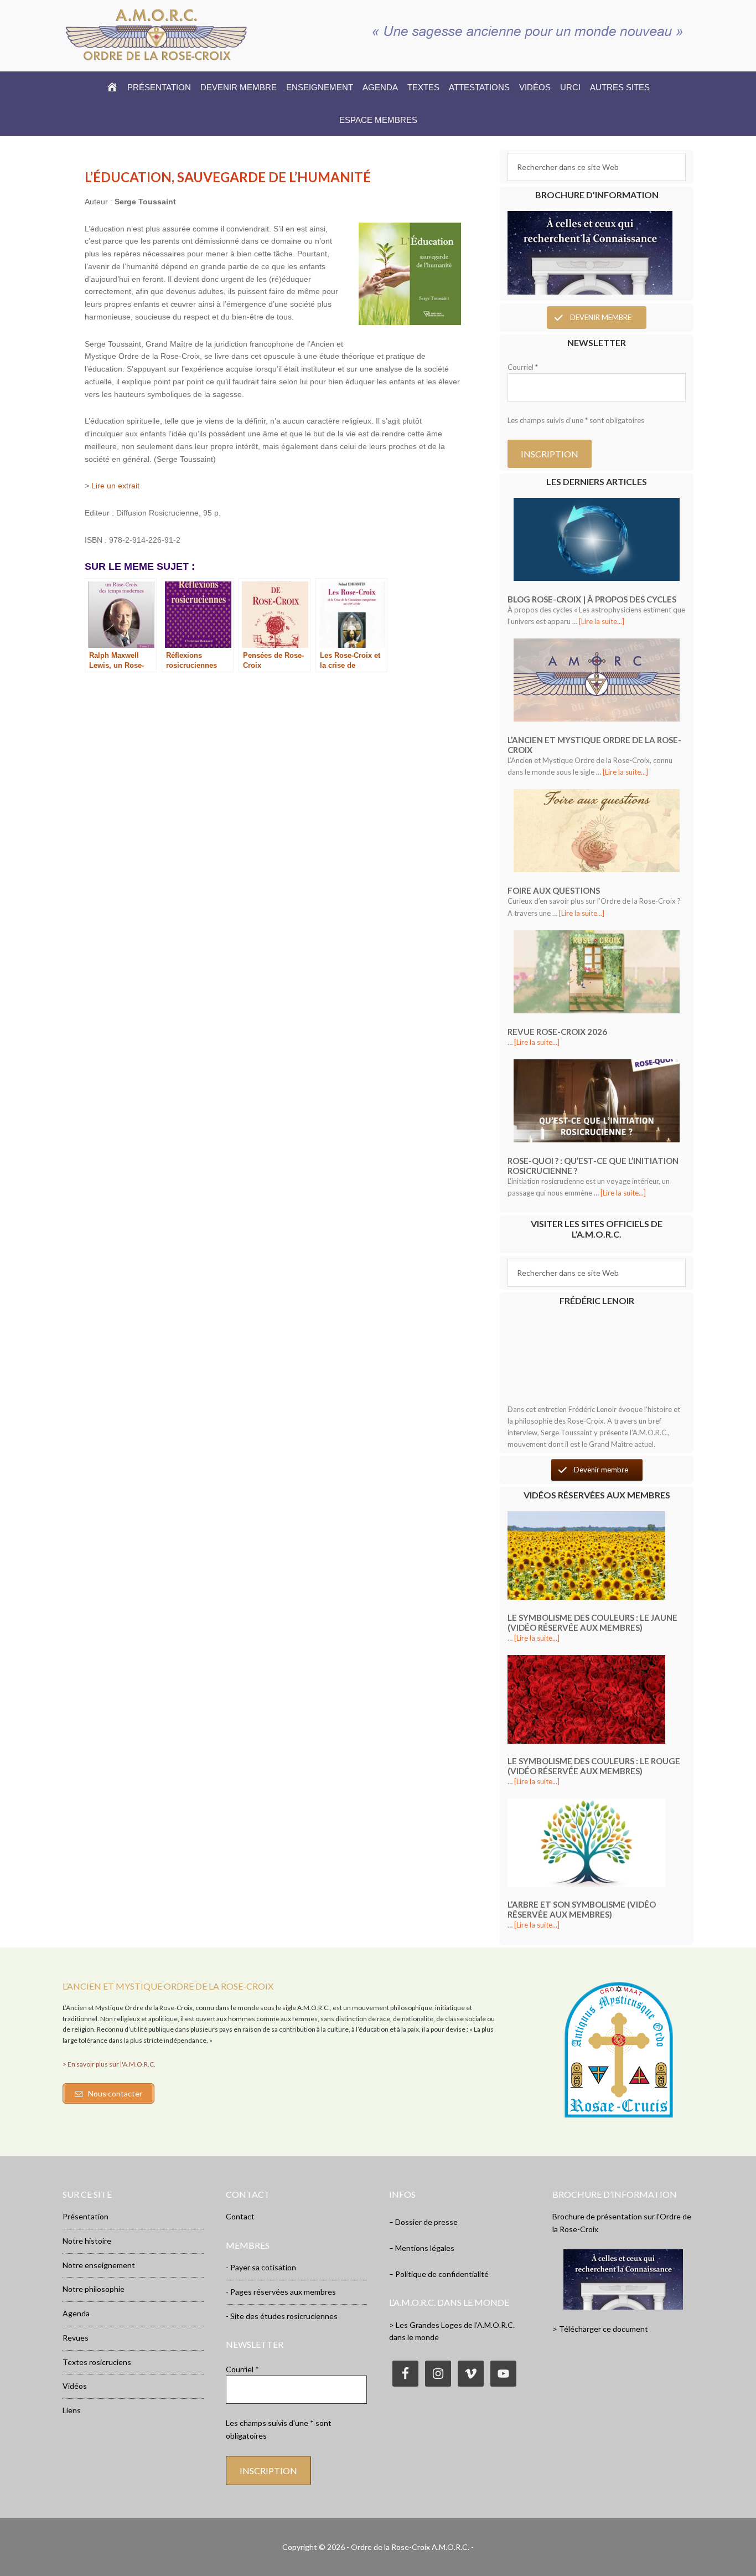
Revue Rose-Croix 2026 (557, 1032)
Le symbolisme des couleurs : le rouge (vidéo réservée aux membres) (594, 1766)
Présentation (86, 2216)
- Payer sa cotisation (261, 2267)
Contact (240, 2216)
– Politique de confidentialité (439, 2274)
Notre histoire (87, 2241)
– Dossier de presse (423, 2222)
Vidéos (75, 2386)
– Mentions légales (422, 2248)
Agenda (76, 2313)
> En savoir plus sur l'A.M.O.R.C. (109, 2064)
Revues (76, 2338)
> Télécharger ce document (600, 2329)
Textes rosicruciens (97, 2362)
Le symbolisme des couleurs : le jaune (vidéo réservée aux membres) (592, 1622)
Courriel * (523, 367)
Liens (72, 2410)
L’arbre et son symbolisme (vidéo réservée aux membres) (582, 1909)
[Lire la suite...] (602, 621)
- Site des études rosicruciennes (282, 2316)
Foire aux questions (554, 890)
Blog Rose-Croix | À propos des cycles (592, 599)
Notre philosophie (94, 2289)
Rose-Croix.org (157, 34)
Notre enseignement (99, 2265)
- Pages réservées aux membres (281, 2292)
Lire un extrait (115, 486)
